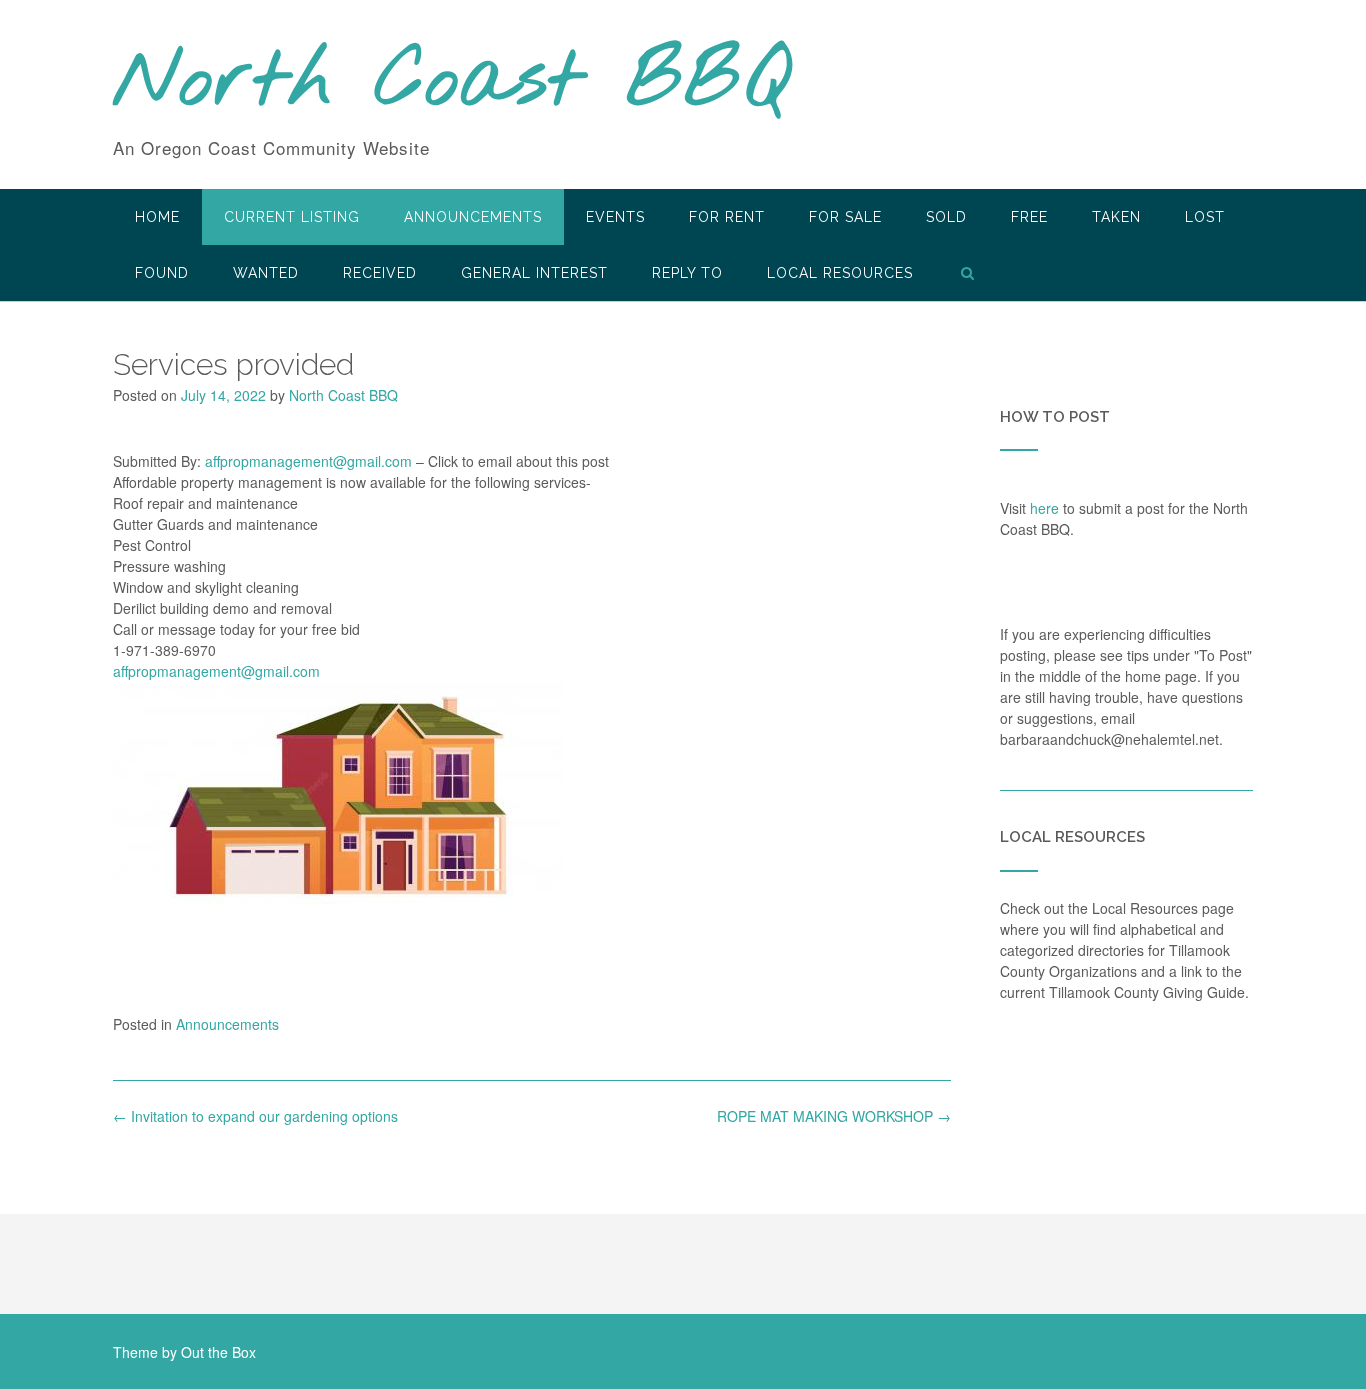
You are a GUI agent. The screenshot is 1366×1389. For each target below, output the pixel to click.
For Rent (727, 217)
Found (162, 273)
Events (615, 217)
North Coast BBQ (451, 83)
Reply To (687, 273)
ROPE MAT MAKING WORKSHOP (834, 1116)
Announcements (473, 217)
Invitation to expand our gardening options (255, 1116)
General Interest (534, 273)
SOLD (946, 217)
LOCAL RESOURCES (840, 273)
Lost (1205, 217)
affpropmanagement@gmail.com (308, 461)
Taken (1116, 217)
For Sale (845, 217)
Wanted (266, 273)
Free (1029, 217)
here (1044, 508)
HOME (157, 217)
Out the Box (218, 1352)
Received (380, 273)
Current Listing (292, 217)
